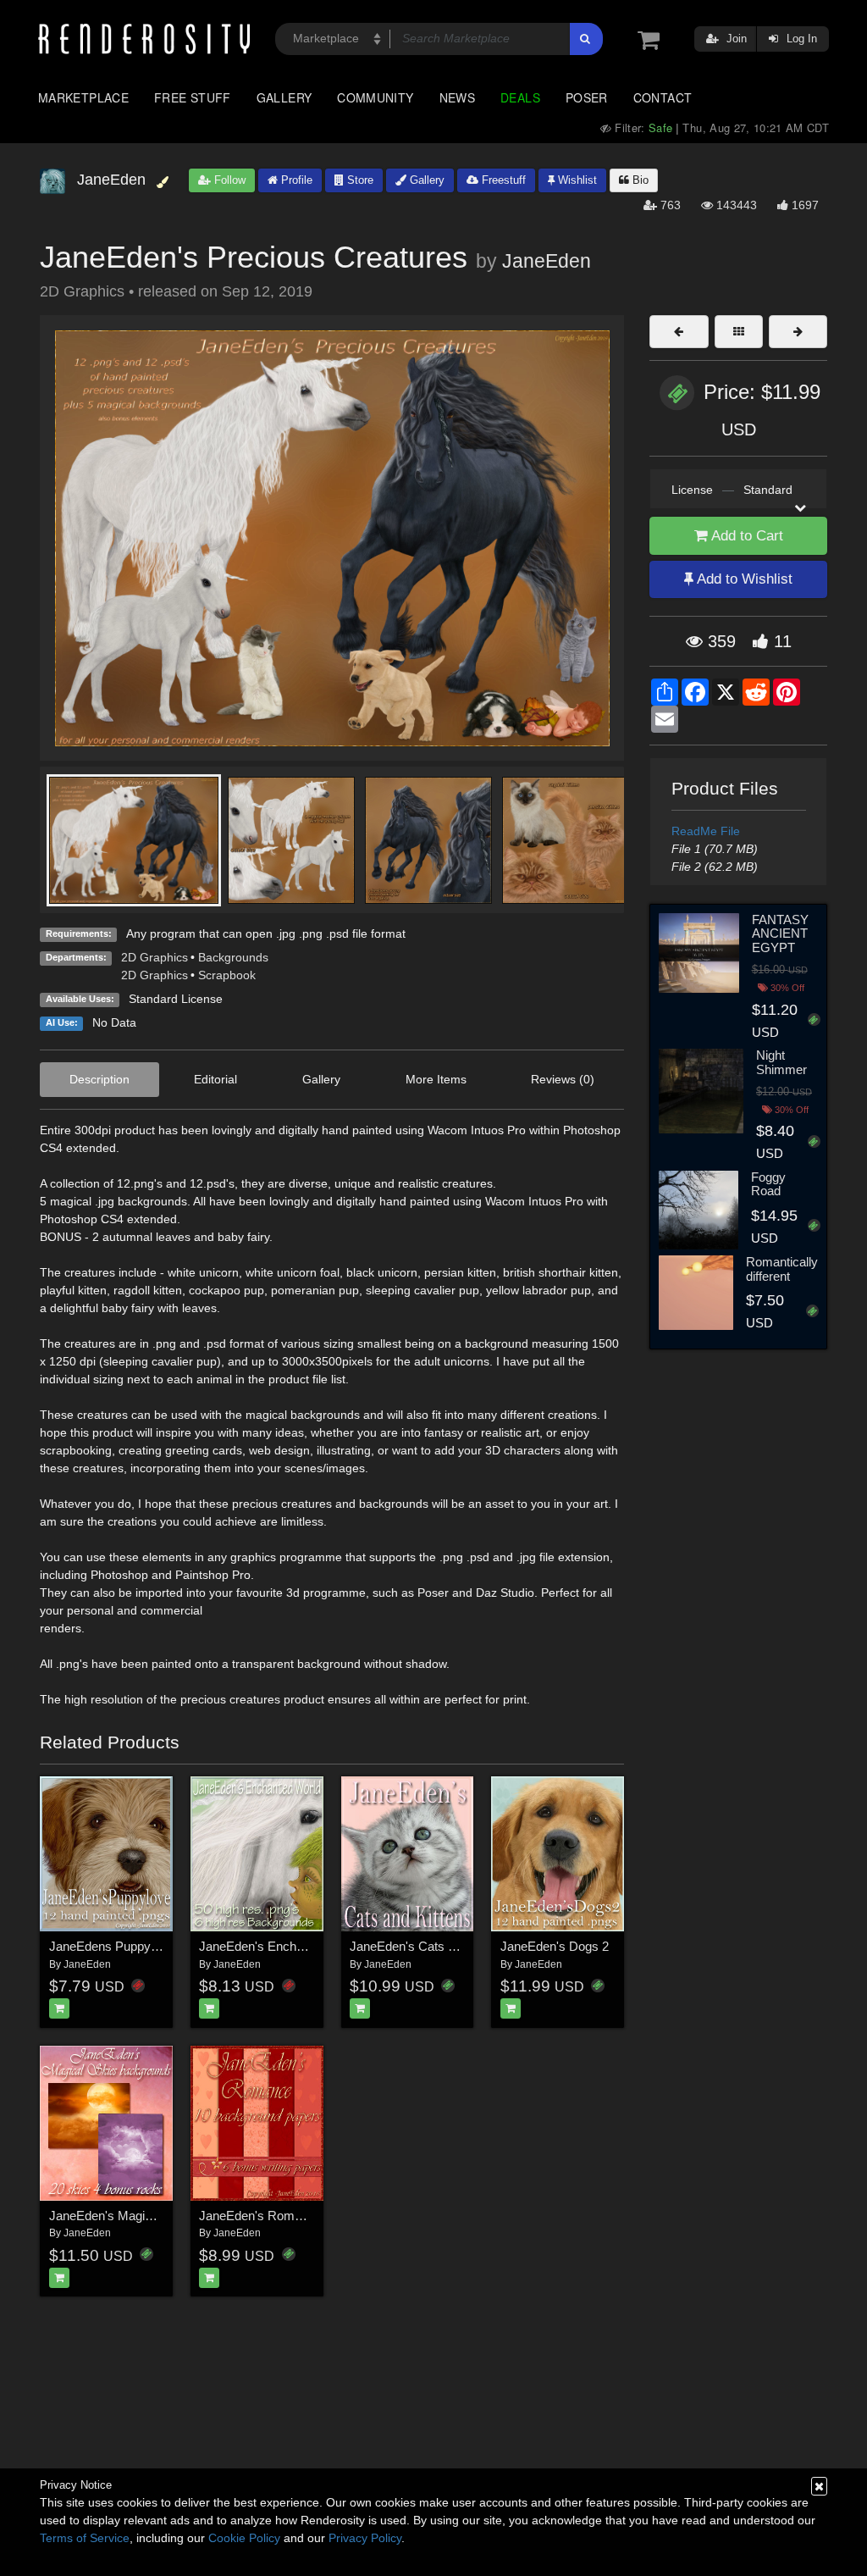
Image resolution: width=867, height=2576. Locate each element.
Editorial (215, 1079)
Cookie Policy (244, 2538)
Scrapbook (227, 975)
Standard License (176, 999)
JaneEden (547, 261)
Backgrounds (233, 957)
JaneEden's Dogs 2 (555, 1946)
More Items (436, 1079)
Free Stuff (193, 97)
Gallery (284, 97)
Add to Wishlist (743, 579)
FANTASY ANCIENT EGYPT (780, 933)
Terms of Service (85, 2538)
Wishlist (576, 180)
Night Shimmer (781, 1062)
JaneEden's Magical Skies (122, 2216)
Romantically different (782, 1269)
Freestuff (502, 180)
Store (359, 180)
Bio (639, 180)
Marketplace (83, 97)
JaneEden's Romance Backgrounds (299, 2216)
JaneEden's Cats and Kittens (430, 1946)
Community (375, 97)
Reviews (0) (563, 1079)
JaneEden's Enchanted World (281, 1946)
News (457, 97)
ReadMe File (706, 831)
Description (99, 1079)
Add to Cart (746, 536)
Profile (295, 180)
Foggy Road (768, 1184)
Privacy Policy (365, 2538)
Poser (587, 97)
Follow (228, 180)
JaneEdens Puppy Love (115, 1946)
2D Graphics (155, 957)
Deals (520, 97)
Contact (663, 97)
